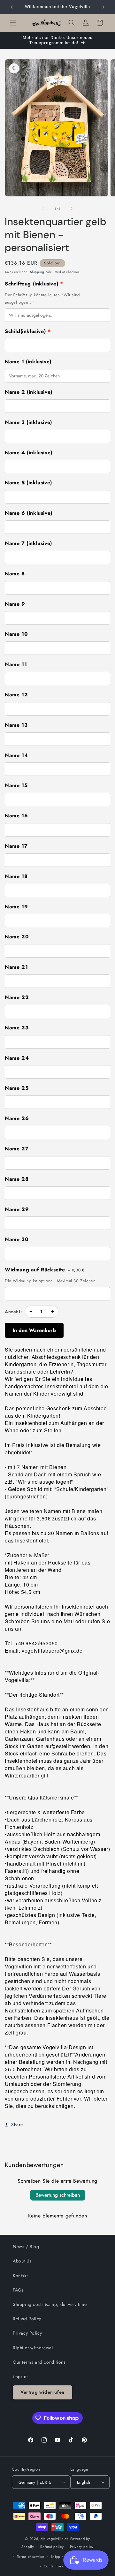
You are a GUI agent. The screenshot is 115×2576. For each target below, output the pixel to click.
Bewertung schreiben (58, 2195)
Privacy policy (82, 2547)
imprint (20, 2376)
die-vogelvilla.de (55, 2539)
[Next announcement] (103, 7)
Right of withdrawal (33, 2348)
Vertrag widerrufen (42, 2392)
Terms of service (31, 2557)
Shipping (37, 272)
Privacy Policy (27, 2333)
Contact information (61, 2566)
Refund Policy (27, 2319)
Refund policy (52, 2547)
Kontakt (20, 2276)
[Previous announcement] (12, 7)
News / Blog (26, 2246)
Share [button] (17, 2125)
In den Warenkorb (34, 1330)
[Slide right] (72, 208)
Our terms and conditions (39, 2362)
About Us (22, 2261)
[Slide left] (43, 208)
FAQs (18, 2290)
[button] (13, 23)
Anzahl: (13, 1312)
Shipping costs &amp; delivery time (50, 2304)
